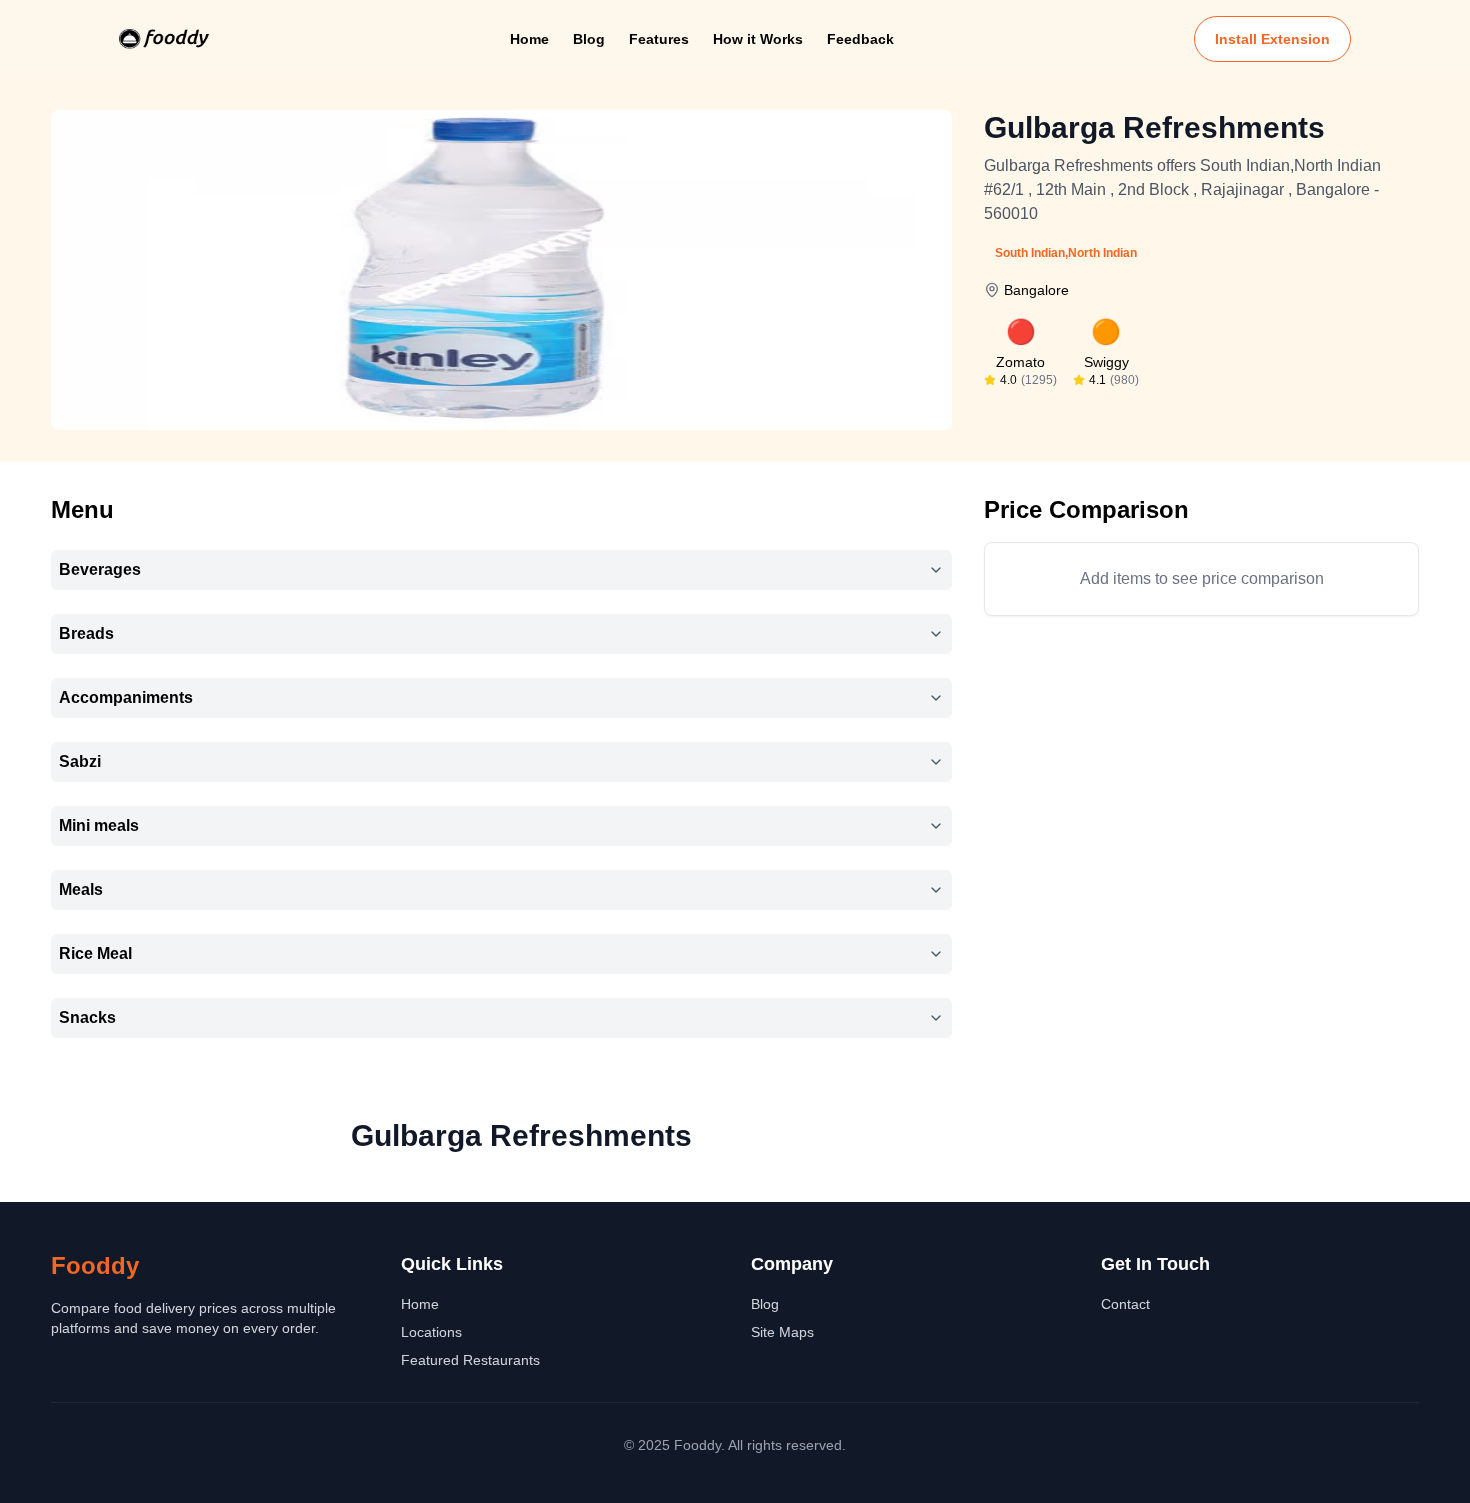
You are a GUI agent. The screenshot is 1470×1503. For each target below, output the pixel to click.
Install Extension (1272, 39)
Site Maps (782, 1332)
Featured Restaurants (470, 1360)
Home (529, 39)
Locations (431, 1332)
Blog (589, 39)
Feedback (860, 39)
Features (659, 39)
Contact (1125, 1304)
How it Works (758, 39)
